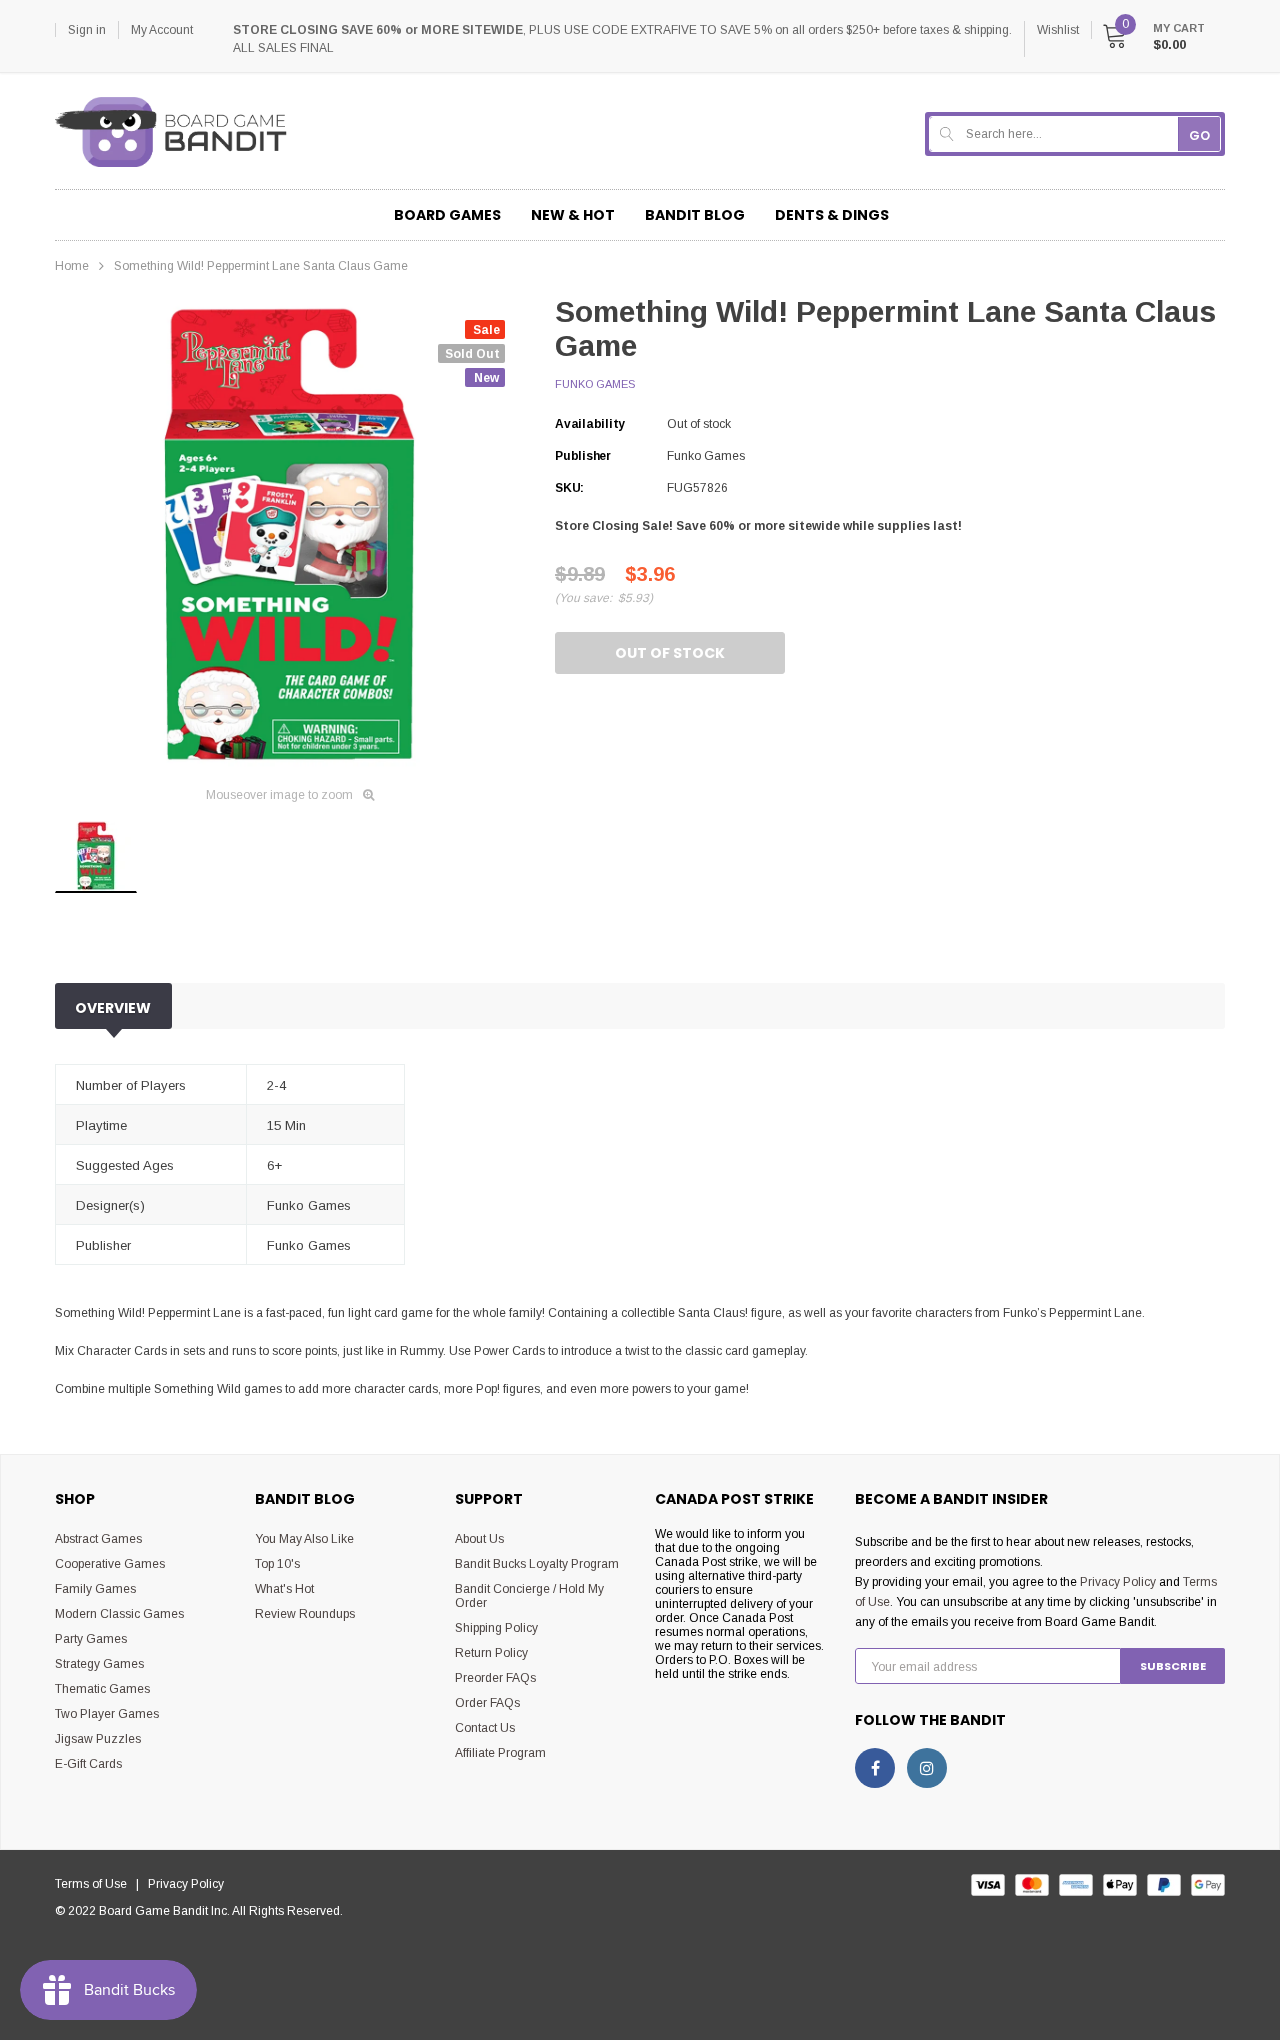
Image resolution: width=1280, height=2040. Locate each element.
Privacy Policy (1118, 1582)
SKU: (569, 488)
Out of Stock (670, 653)
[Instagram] (927, 1768)
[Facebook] (875, 1768)
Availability (590, 424)
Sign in (87, 30)
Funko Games (595, 384)
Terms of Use (95, 1884)
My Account (162, 30)
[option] (290, 535)
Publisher (583, 456)
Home (72, 266)
